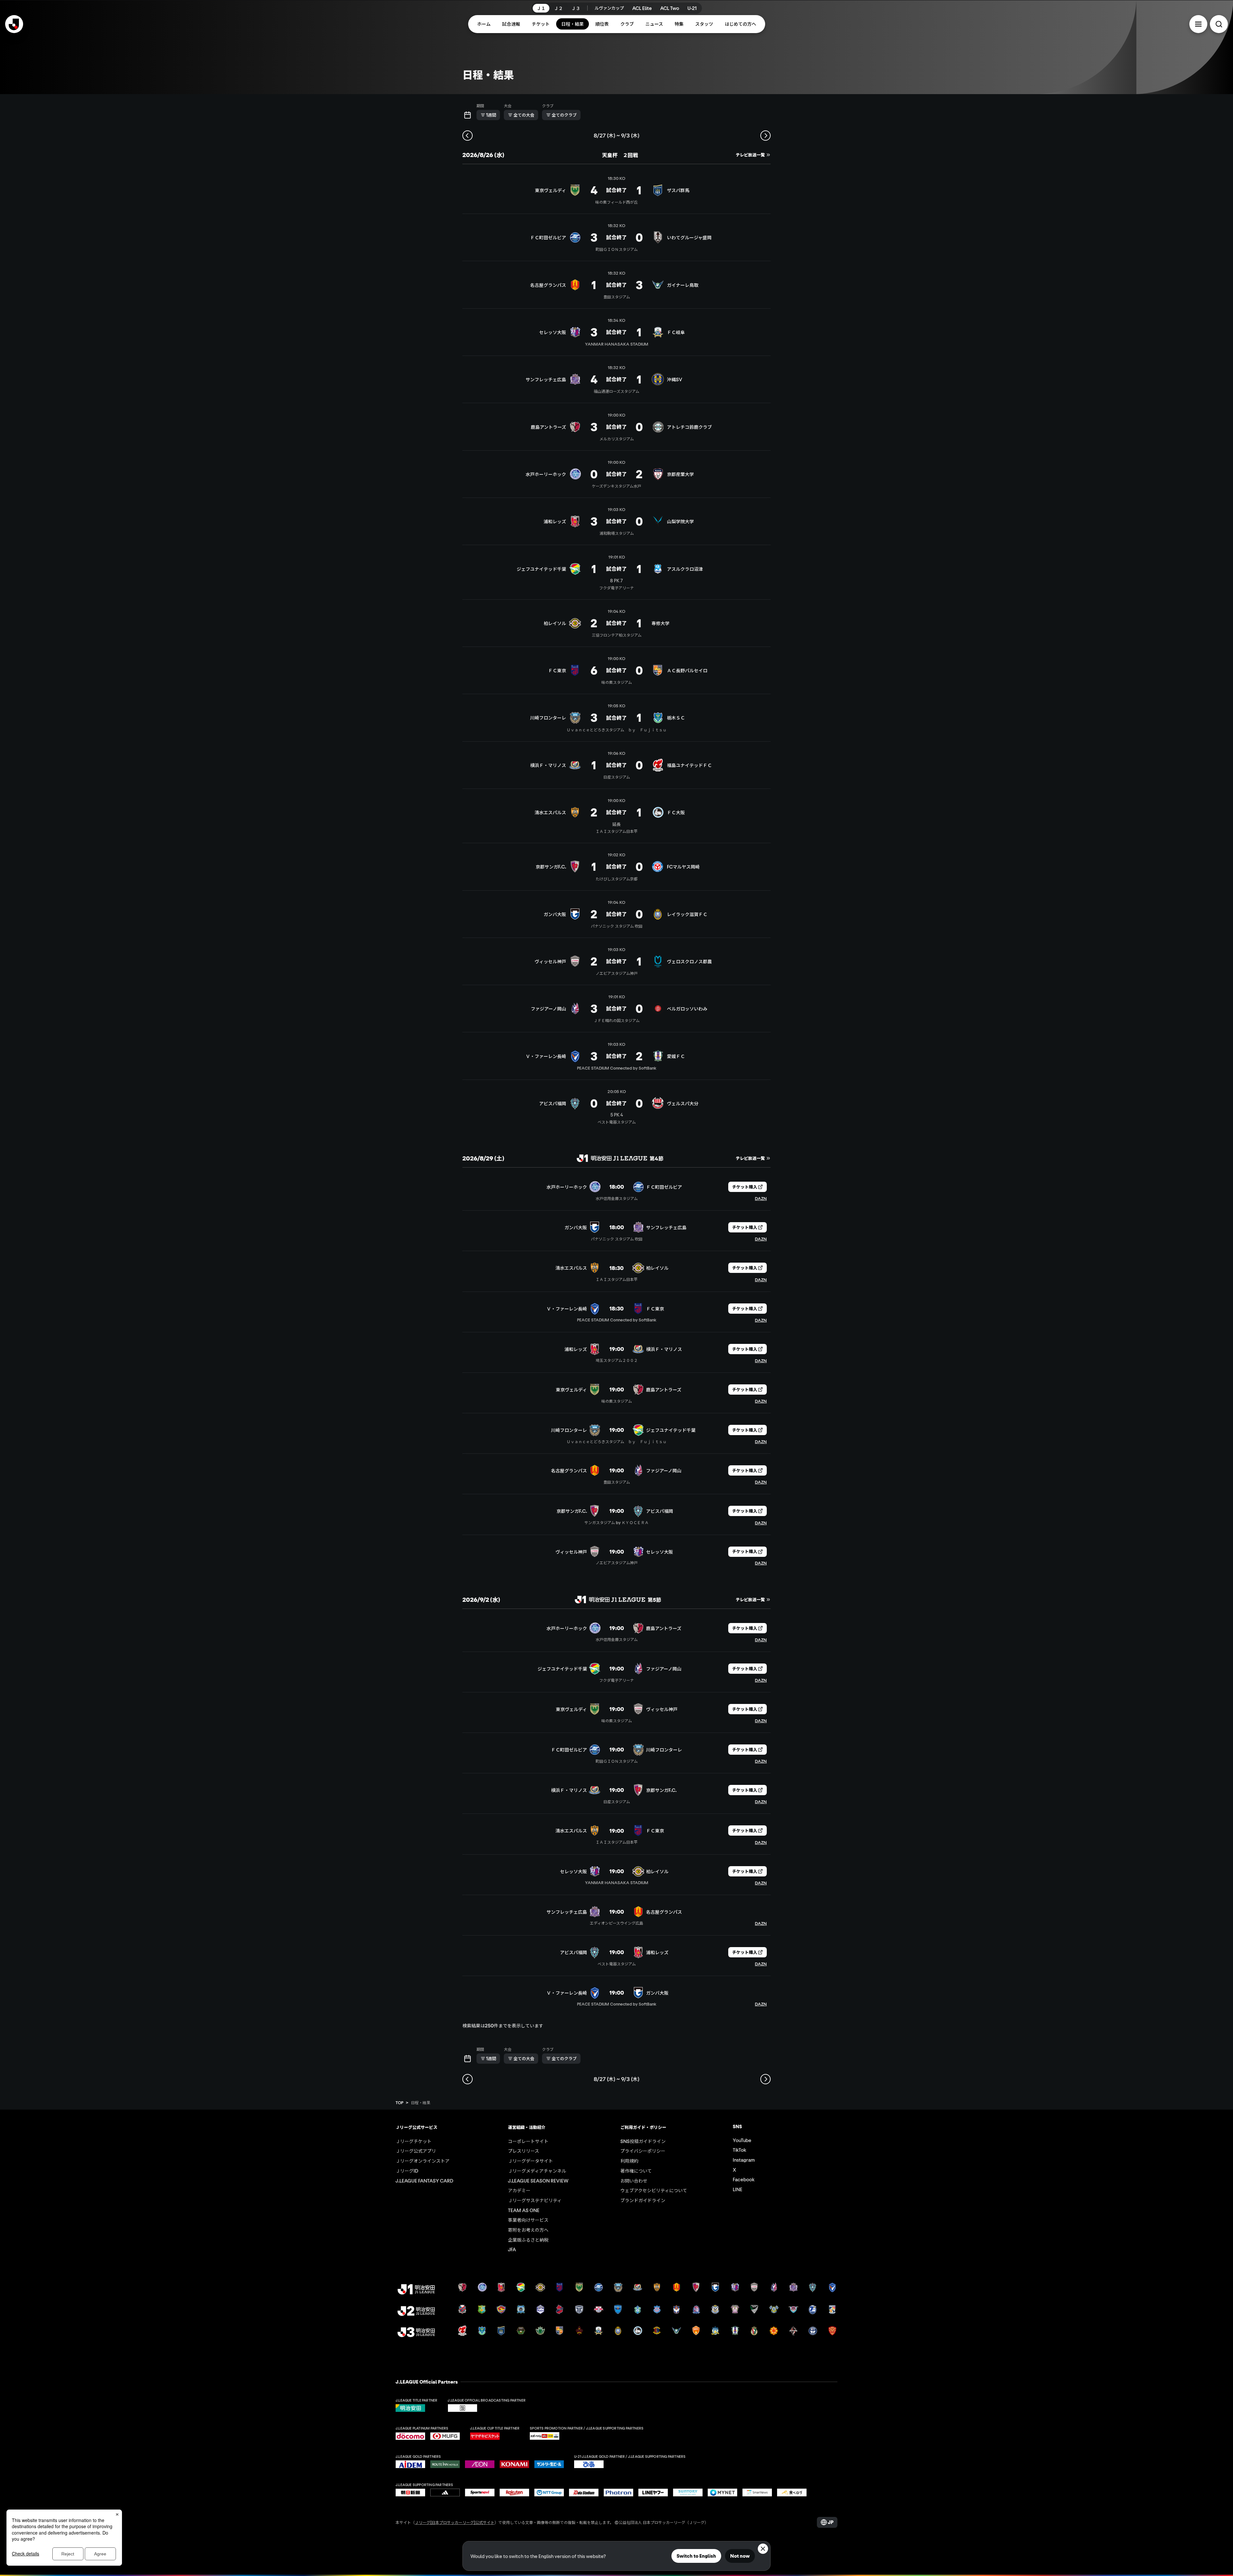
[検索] (1219, 24)
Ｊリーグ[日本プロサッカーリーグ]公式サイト (455, 2522)
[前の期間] (468, 136)
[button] (1198, 24)
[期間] (468, 115)
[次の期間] (765, 136)
